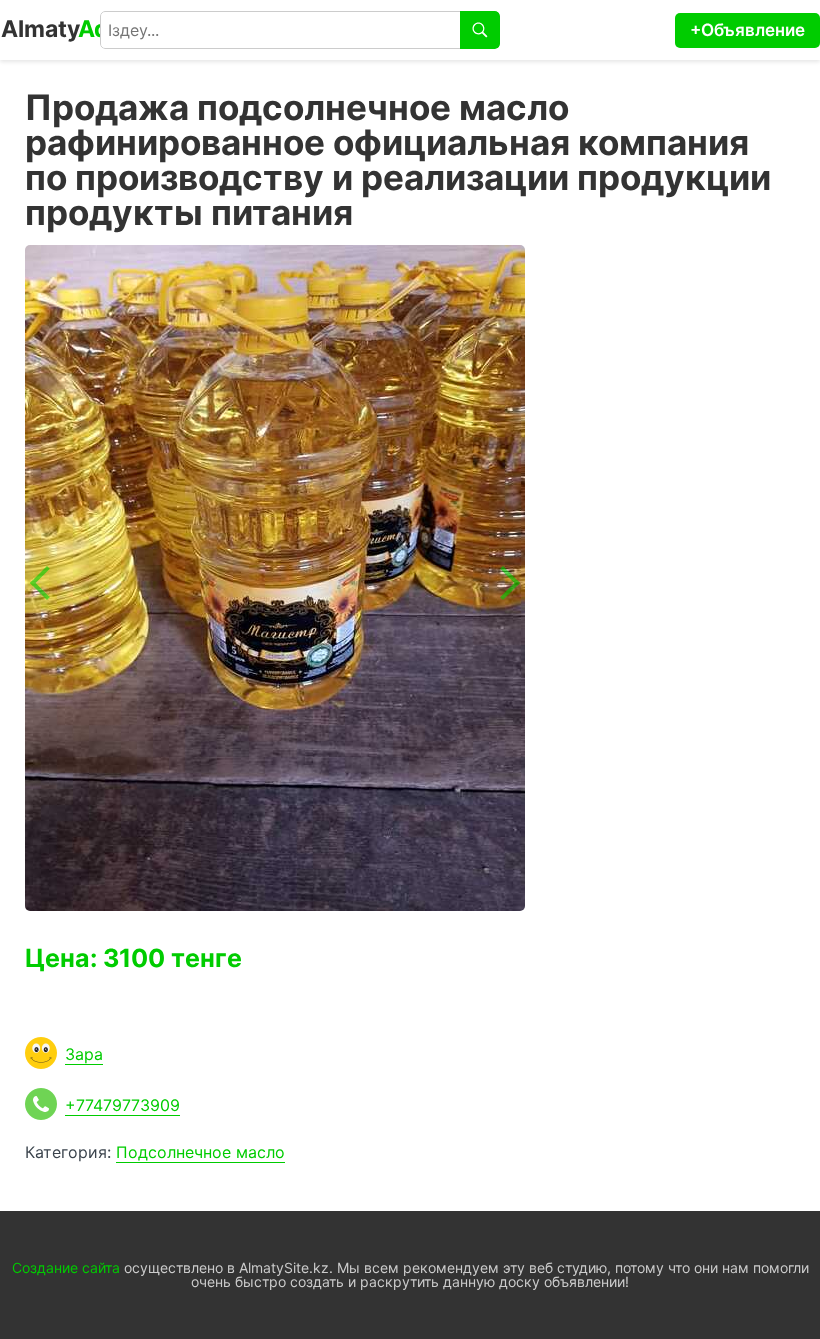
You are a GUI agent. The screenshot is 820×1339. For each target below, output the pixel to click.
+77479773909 (122, 1105)
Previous (47, 583)
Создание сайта (66, 1267)
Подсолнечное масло (200, 1152)
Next (503, 583)
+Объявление (747, 30)
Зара (84, 1054)
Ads (61, 29)
